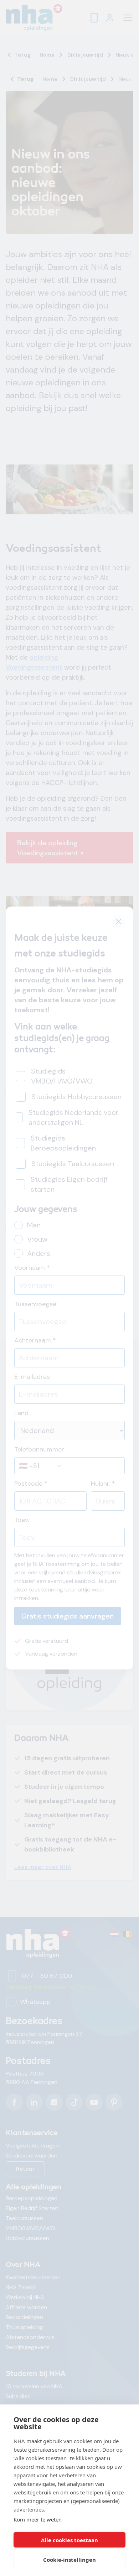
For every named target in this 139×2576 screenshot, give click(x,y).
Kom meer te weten (38, 2519)
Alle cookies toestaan (69, 2540)
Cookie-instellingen (69, 2560)
